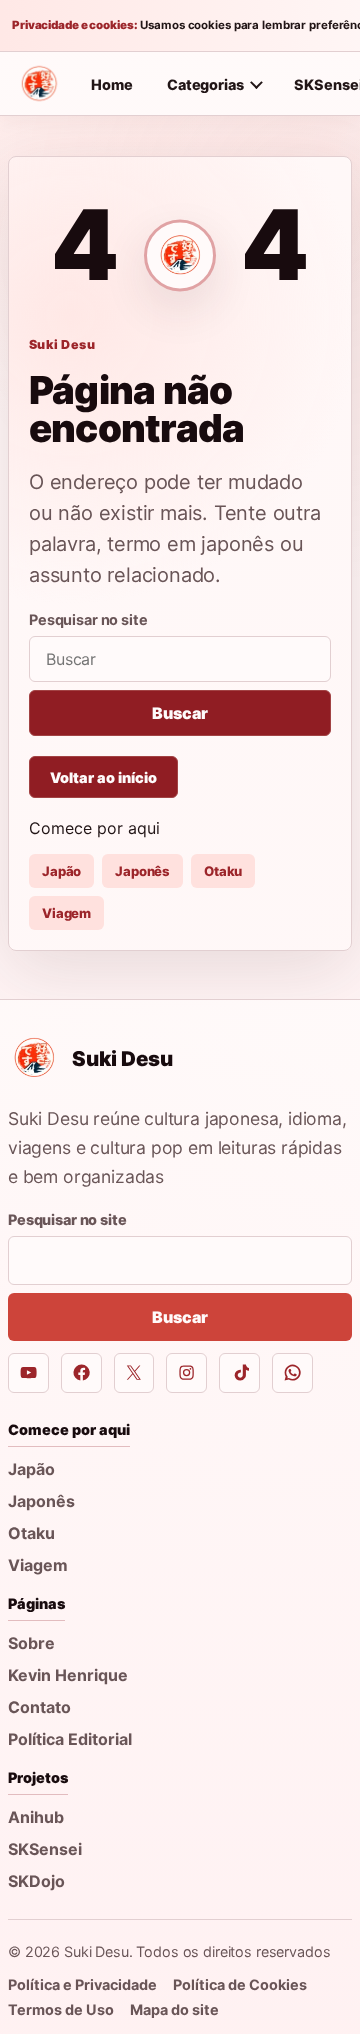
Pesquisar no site (88, 619)
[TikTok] (239, 1373)
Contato (39, 1707)
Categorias (205, 84)
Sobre (31, 1643)
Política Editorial (70, 1739)
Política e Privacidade (82, 1984)
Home (112, 84)
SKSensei (45, 1849)
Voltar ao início (103, 777)
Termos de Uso (61, 2009)
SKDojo (36, 1881)
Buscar (179, 713)
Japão (61, 871)
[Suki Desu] (39, 84)
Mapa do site (174, 2009)
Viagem (66, 913)
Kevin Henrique (68, 1675)
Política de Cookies (240, 1984)
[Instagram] (186, 1373)
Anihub (36, 1817)
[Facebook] (81, 1373)
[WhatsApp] (292, 1373)
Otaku (223, 871)
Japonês (142, 871)
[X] (134, 1373)
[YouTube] (28, 1373)
